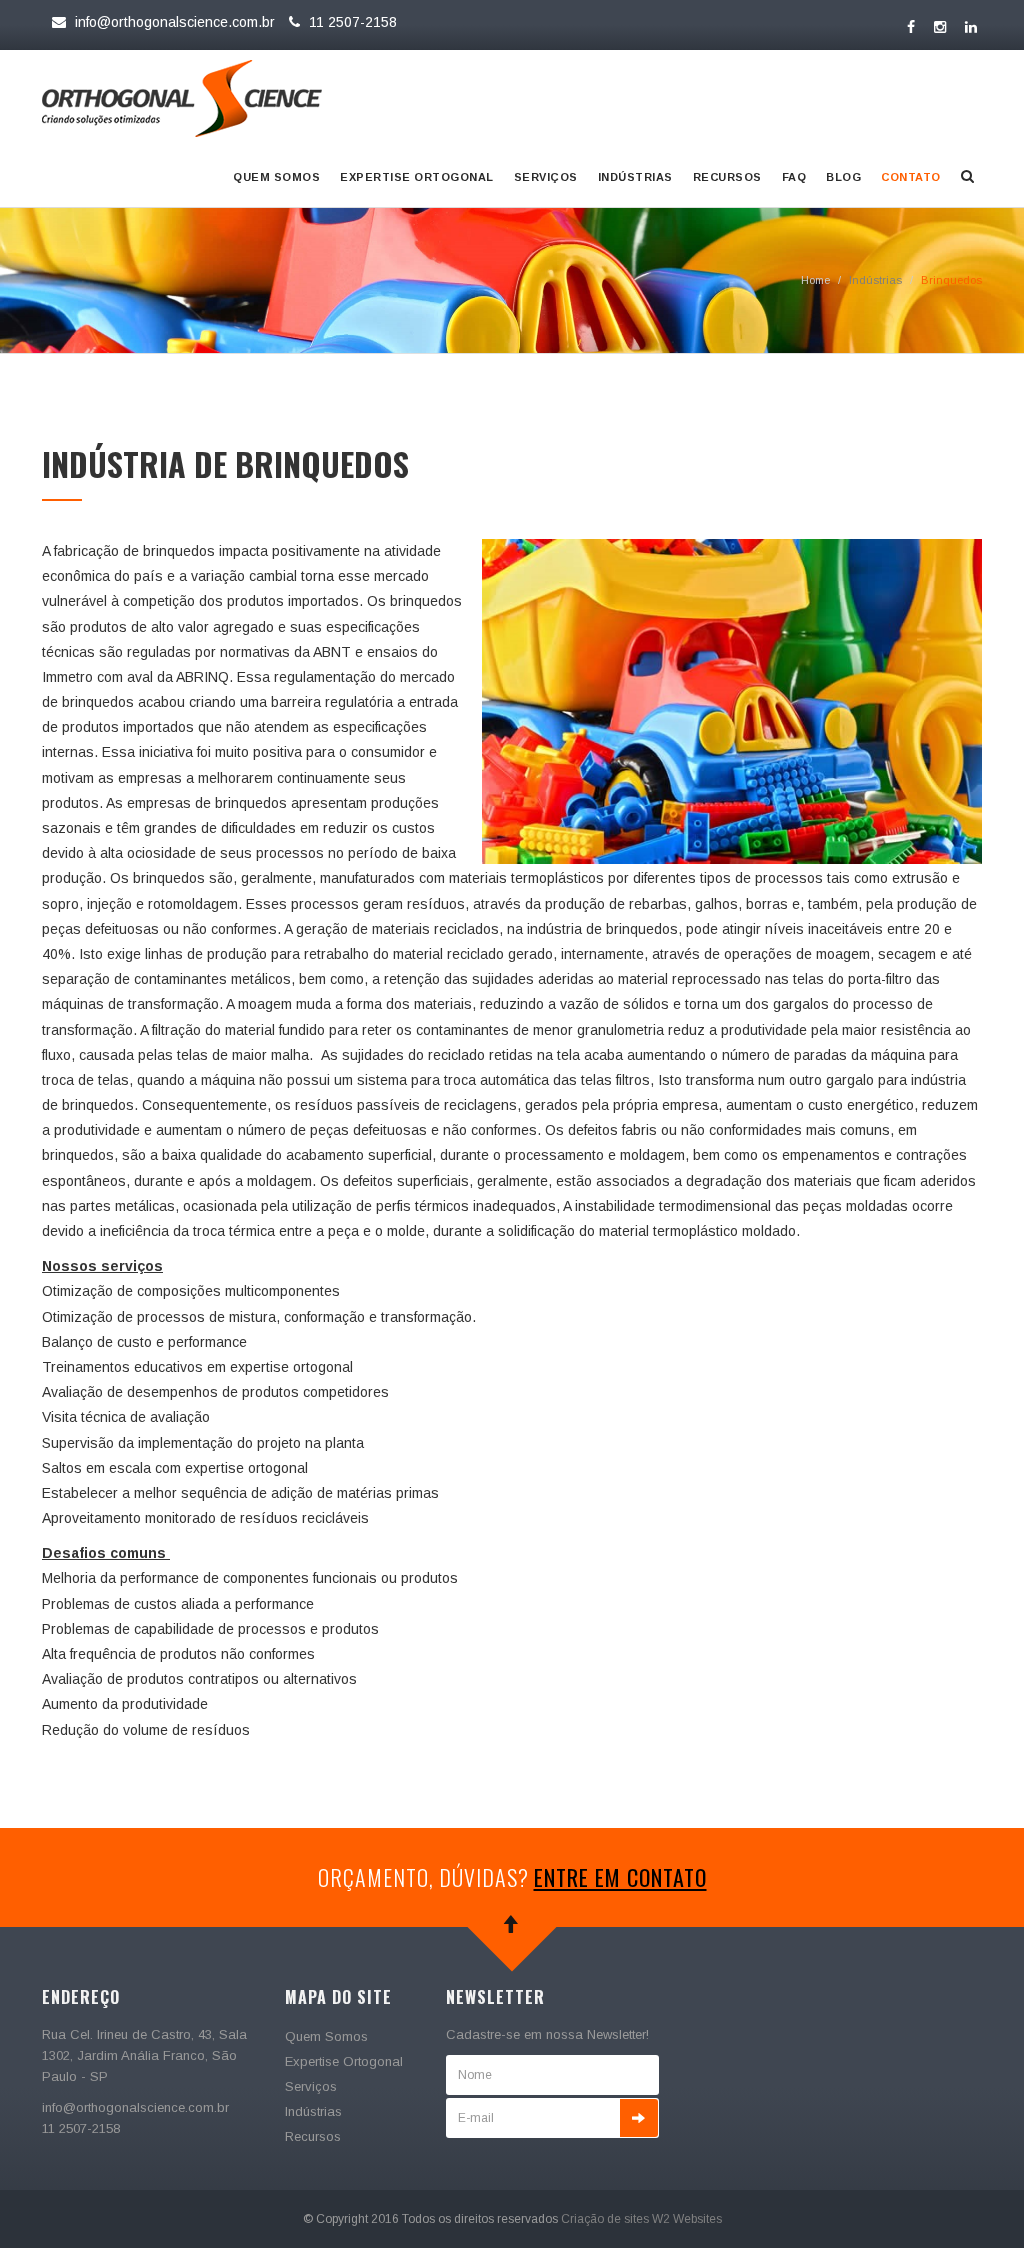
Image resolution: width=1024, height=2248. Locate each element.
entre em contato (620, 1877)
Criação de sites (605, 2219)
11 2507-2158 (351, 22)
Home (815, 280)
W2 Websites (687, 2219)
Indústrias (635, 177)
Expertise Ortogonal (417, 177)
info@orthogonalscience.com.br (175, 22)
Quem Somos (276, 177)
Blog (843, 177)
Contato (911, 177)
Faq (794, 177)
